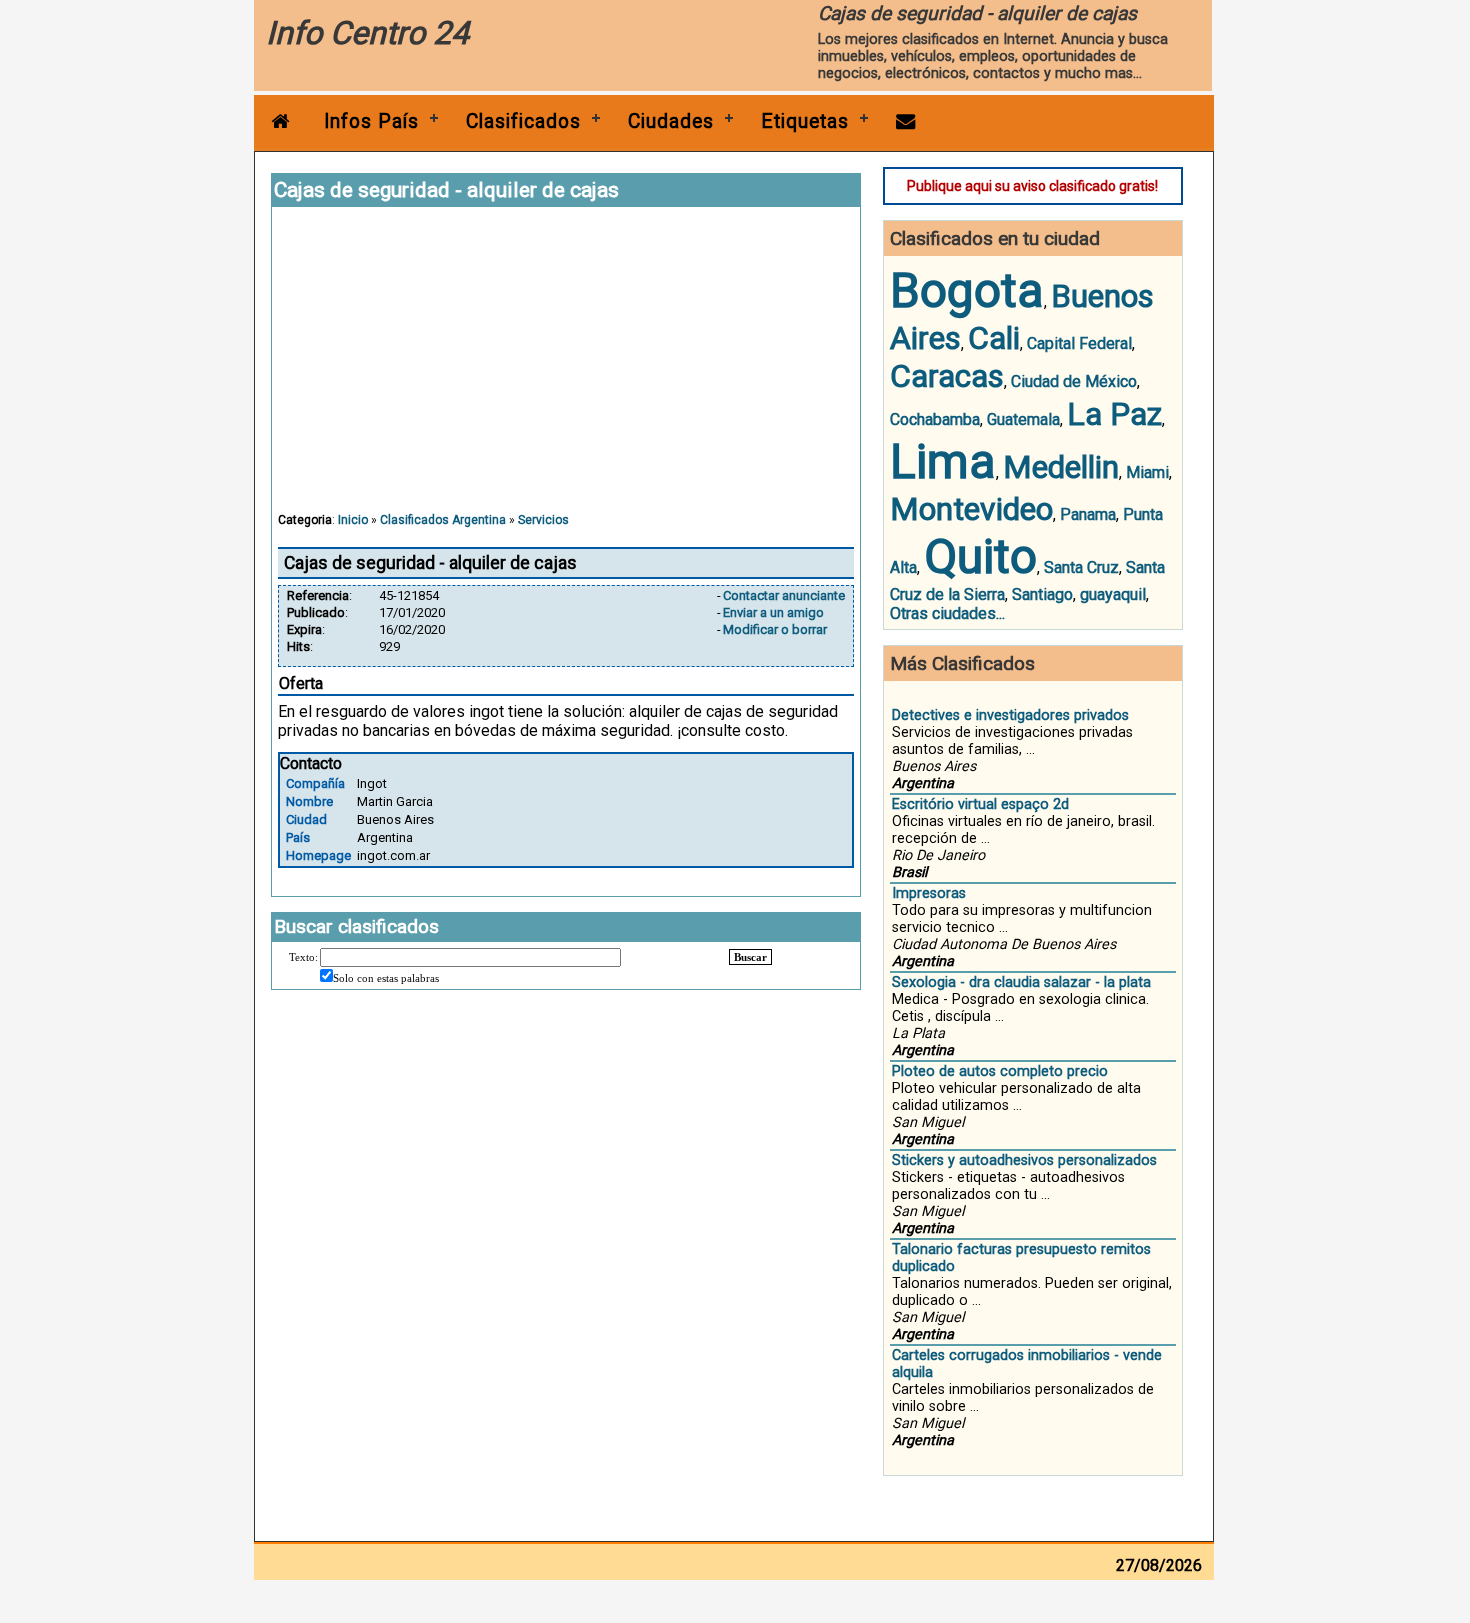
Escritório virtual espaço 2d (980, 804)
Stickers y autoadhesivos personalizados (1024, 1160)
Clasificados (523, 121)
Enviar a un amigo (773, 612)
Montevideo (971, 509)
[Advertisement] (566, 369)
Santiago (1042, 594)
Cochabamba (935, 419)
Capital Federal (1079, 343)
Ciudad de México (1074, 381)
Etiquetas (805, 121)
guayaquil (1113, 594)
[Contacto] (906, 121)
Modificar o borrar (775, 629)
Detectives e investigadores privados (1010, 715)
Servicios (543, 520)
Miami (1147, 472)
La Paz (1114, 414)
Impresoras (929, 893)
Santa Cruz (1081, 567)
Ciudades (671, 121)
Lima (943, 461)
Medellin (1061, 467)
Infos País (371, 121)
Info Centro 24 (367, 33)
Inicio (353, 520)
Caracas (947, 376)
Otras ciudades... (947, 613)
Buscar (750, 957)
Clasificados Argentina (443, 520)
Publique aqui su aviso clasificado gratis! (1032, 186)
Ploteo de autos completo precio (1000, 1071)
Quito (980, 556)
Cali (994, 338)
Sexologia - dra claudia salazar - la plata (1021, 982)
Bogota (967, 290)
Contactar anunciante (784, 595)
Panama (1088, 514)
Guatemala (1023, 419)
